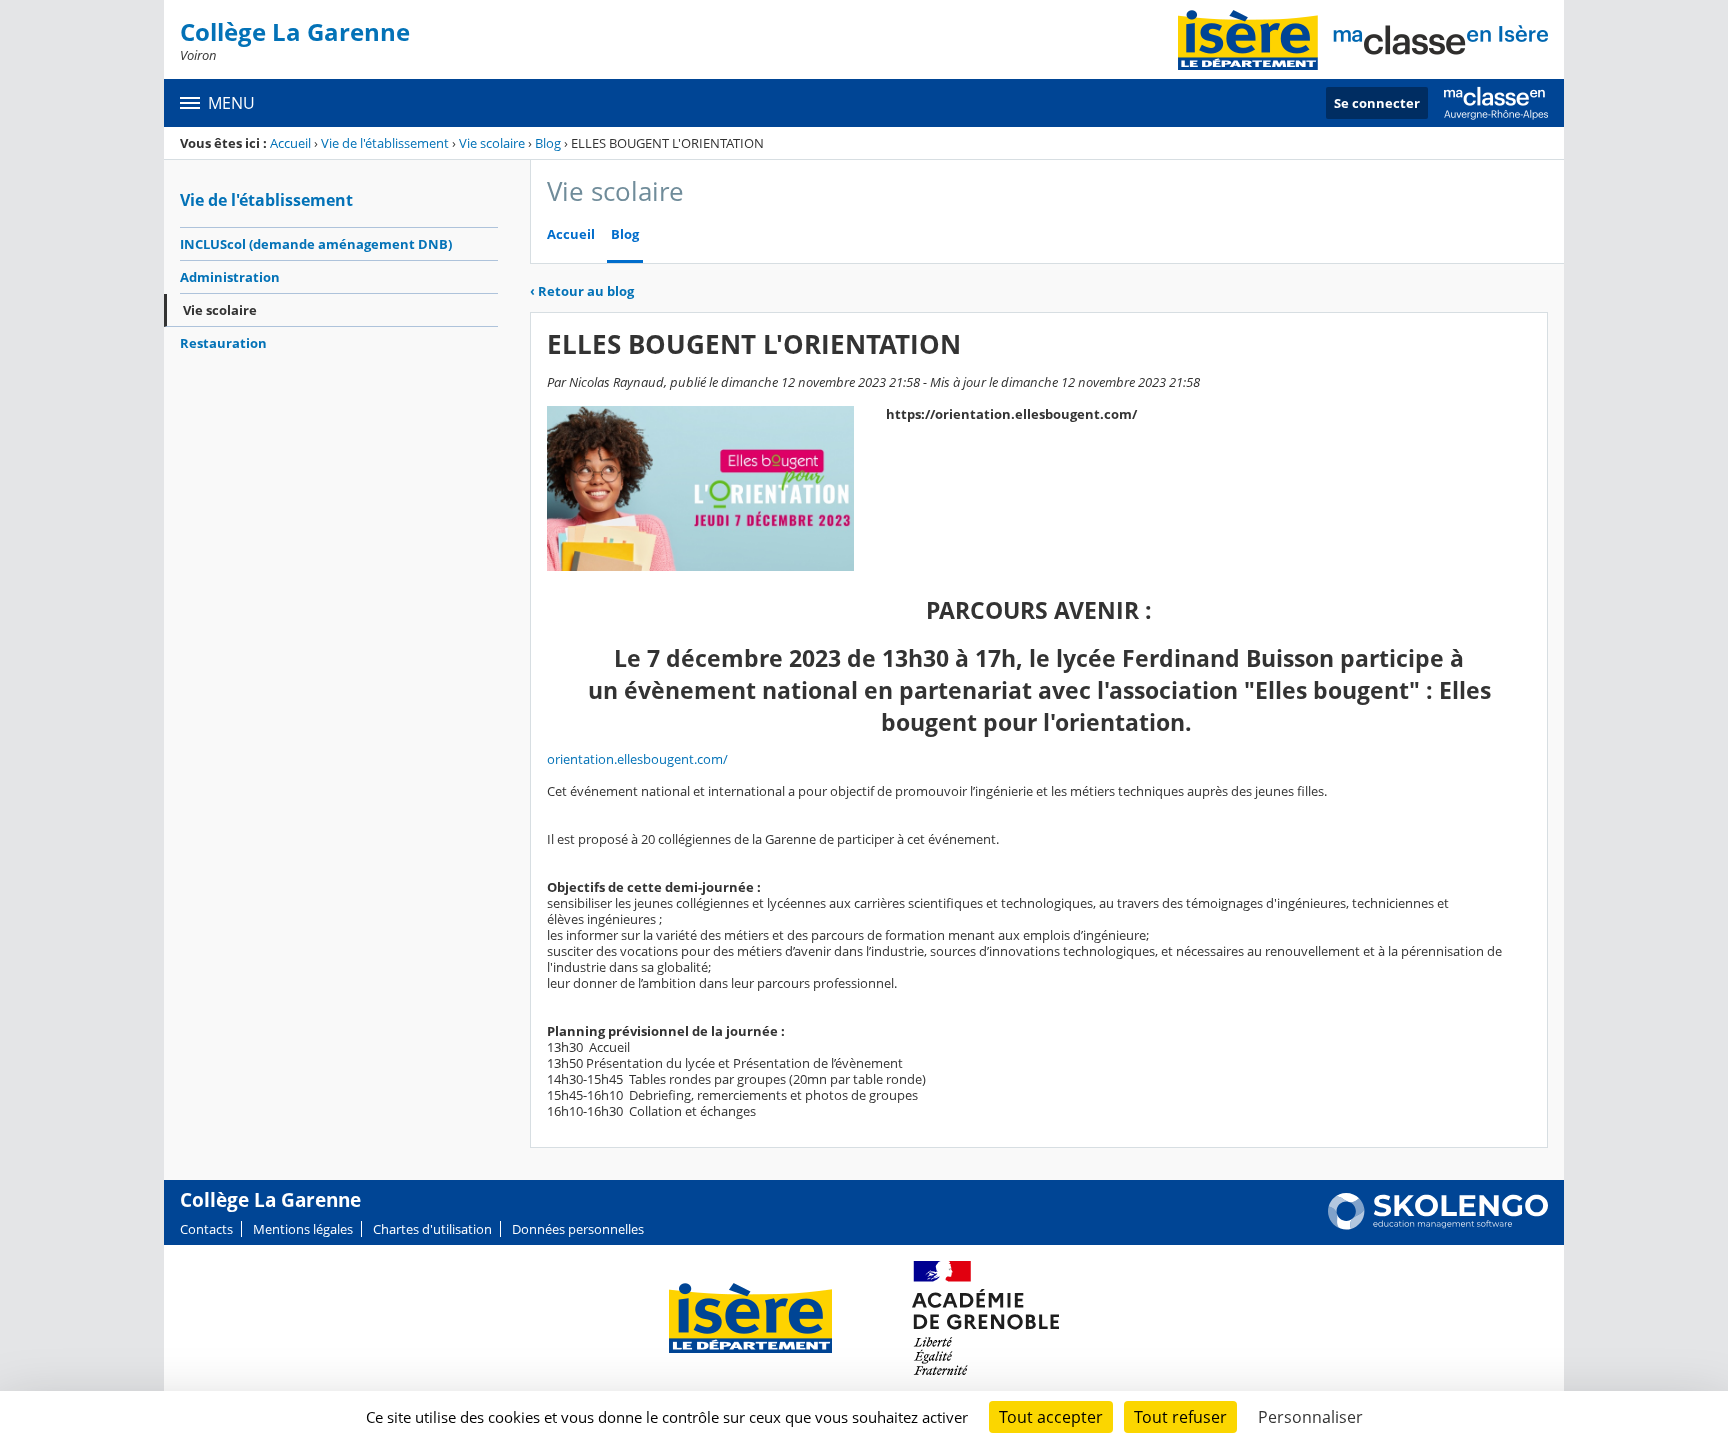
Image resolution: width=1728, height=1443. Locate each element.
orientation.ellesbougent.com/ (637, 759)
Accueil (290, 143)
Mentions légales (303, 1229)
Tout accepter (1051, 1417)
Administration (230, 277)
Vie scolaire (492, 143)
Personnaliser (1310, 1417)
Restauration (223, 343)
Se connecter (1377, 103)
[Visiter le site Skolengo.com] (1438, 1225)
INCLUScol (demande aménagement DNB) (316, 244)
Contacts (206, 1229)
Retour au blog (582, 291)
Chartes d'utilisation (432, 1229)
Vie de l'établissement (385, 143)
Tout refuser (1180, 1417)
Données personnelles (578, 1229)
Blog (548, 143)
